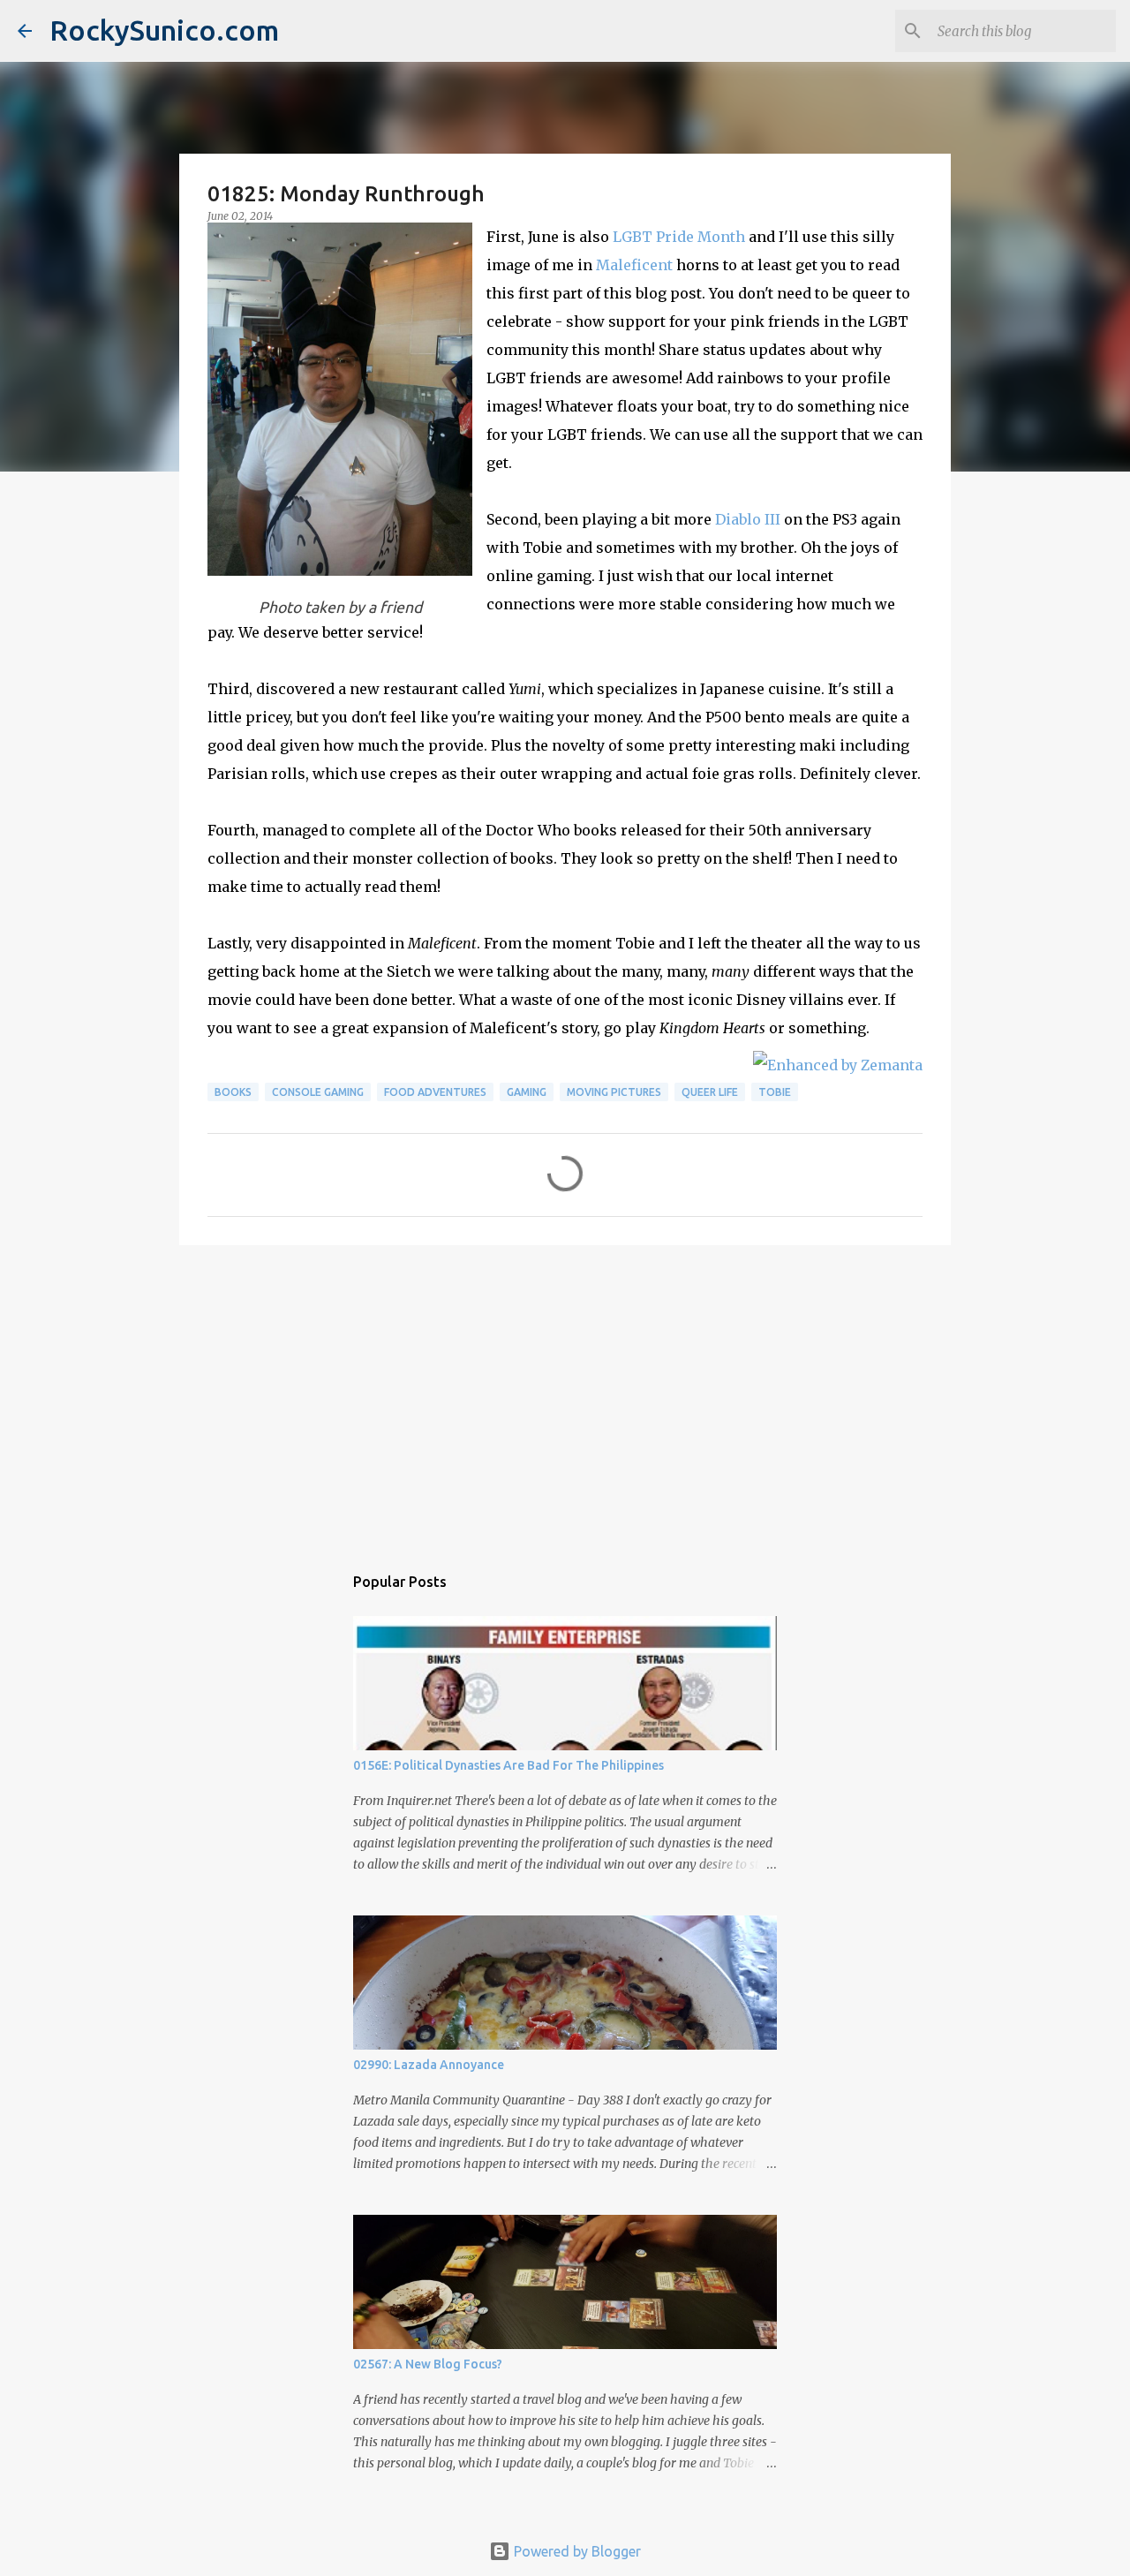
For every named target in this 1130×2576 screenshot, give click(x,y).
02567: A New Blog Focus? (428, 2364)
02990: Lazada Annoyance (429, 2065)
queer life (710, 1092)
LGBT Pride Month (679, 237)
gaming (527, 1092)
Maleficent (634, 265)
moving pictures (614, 1092)
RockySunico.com (164, 30)
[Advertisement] (565, 1395)
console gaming (318, 1092)
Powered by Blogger (576, 2551)
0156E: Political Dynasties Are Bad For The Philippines (508, 1765)
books (233, 1092)
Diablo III (748, 519)
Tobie (775, 1092)
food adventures (435, 1092)
